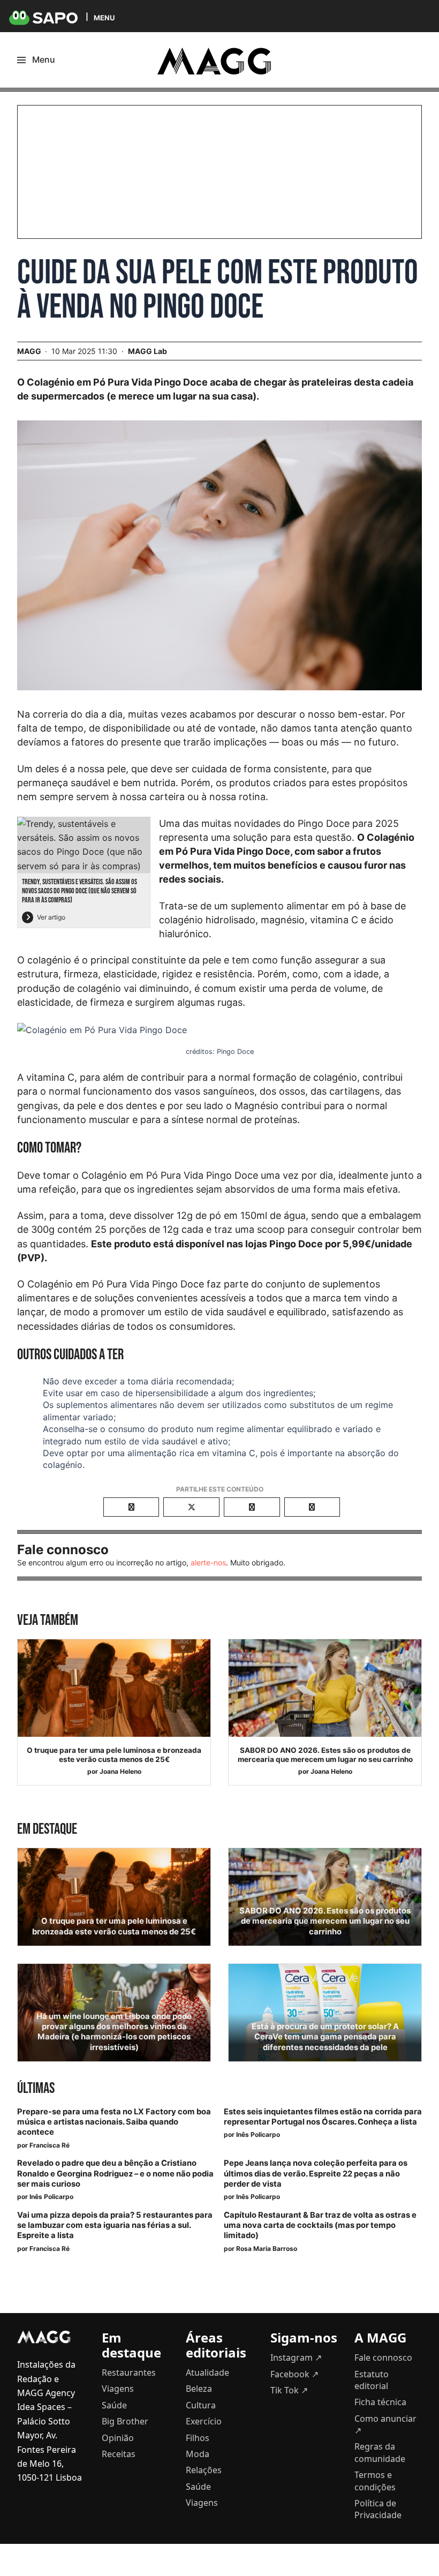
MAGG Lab (147, 351)
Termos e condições (375, 2481)
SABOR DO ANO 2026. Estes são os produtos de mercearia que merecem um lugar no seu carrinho (325, 1755)
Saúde (114, 2405)
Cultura (201, 2405)
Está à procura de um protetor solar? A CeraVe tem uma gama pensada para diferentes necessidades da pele (325, 2037)
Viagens (118, 2389)
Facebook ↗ (294, 2374)
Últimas (36, 2088)
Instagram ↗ (296, 2357)
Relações (204, 2470)
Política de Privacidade (378, 2509)
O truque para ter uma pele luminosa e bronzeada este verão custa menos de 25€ (114, 1755)
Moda (198, 2454)
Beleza (199, 2389)
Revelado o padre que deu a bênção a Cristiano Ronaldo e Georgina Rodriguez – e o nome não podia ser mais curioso (115, 2173)
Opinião (118, 2438)
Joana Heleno (120, 1771)
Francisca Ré (50, 2145)
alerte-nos (208, 1562)
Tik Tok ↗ (289, 2390)
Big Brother (125, 2421)
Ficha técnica (380, 2402)
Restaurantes (129, 2372)
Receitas (119, 2454)
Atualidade (207, 2372)
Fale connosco (383, 2357)
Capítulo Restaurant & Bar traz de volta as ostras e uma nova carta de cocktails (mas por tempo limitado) (320, 2225)
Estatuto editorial (372, 2380)
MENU (104, 17)
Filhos (198, 2438)
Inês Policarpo (258, 2134)
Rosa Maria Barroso (267, 2249)
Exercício (204, 2421)
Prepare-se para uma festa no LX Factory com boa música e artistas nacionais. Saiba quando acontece (114, 2122)
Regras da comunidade (380, 2452)
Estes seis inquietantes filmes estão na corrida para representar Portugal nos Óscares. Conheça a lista (323, 2117)
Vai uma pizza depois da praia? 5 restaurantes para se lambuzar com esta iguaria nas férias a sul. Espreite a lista (115, 2225)
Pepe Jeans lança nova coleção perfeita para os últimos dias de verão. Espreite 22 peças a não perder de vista (316, 2173)
